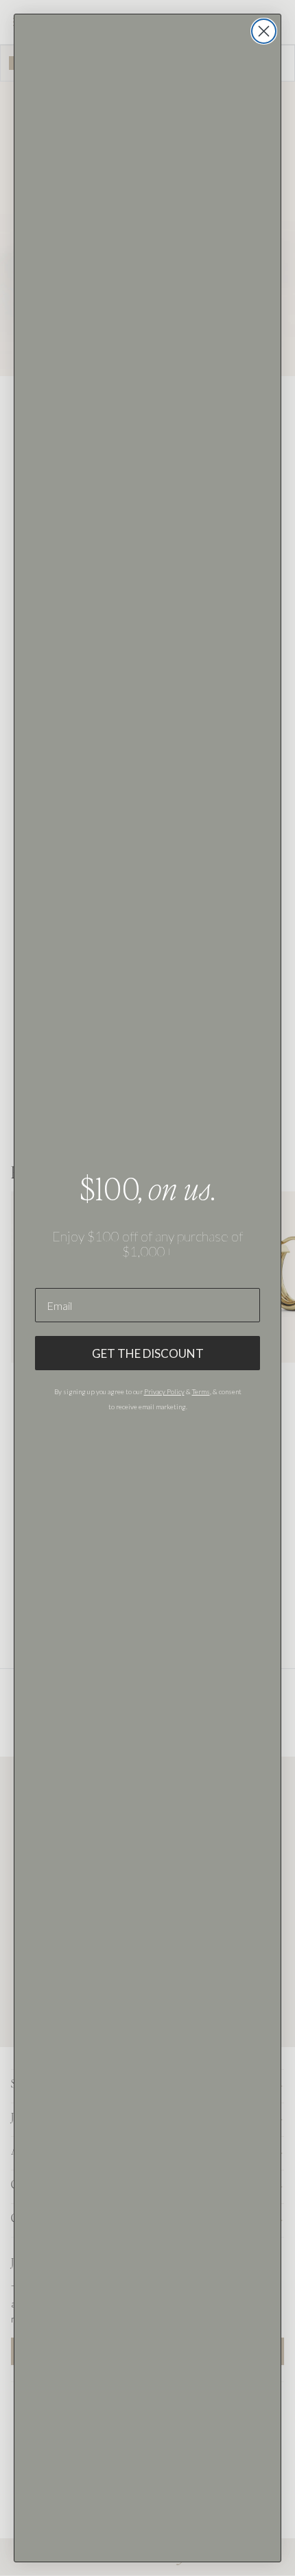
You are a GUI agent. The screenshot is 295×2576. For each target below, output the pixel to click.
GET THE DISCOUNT (148, 1353)
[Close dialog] (264, 31)
